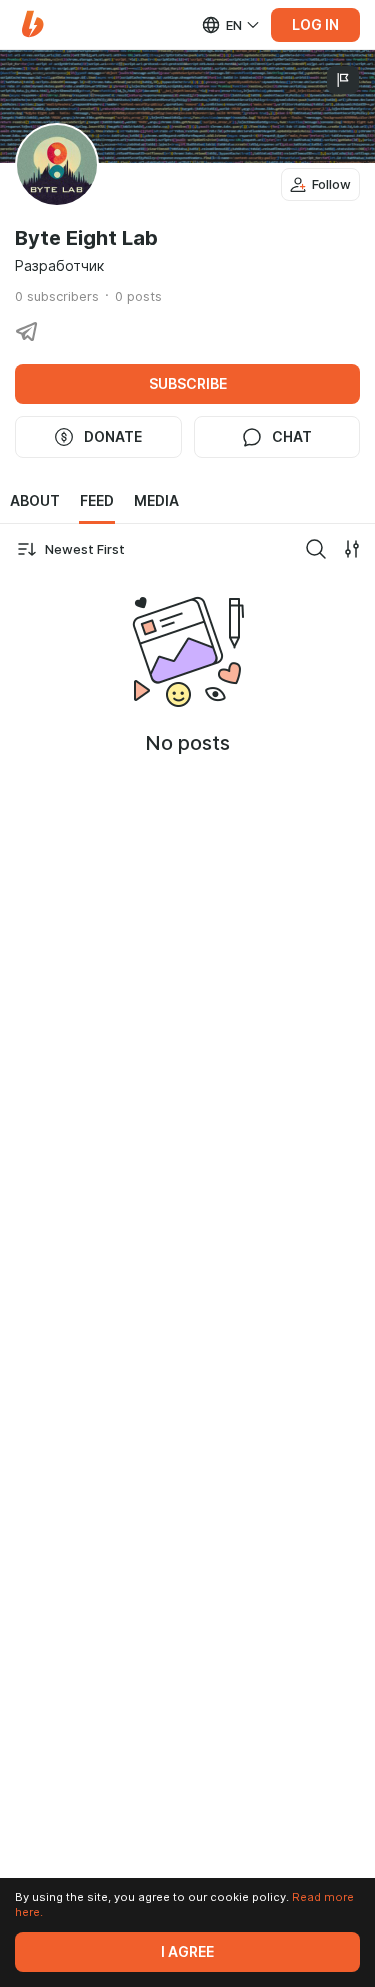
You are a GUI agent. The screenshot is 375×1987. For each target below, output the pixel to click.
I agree (187, 1952)
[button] (32, 24)
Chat (292, 437)
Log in (315, 25)
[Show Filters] (352, 549)
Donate (113, 437)
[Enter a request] (316, 549)
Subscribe (188, 384)
